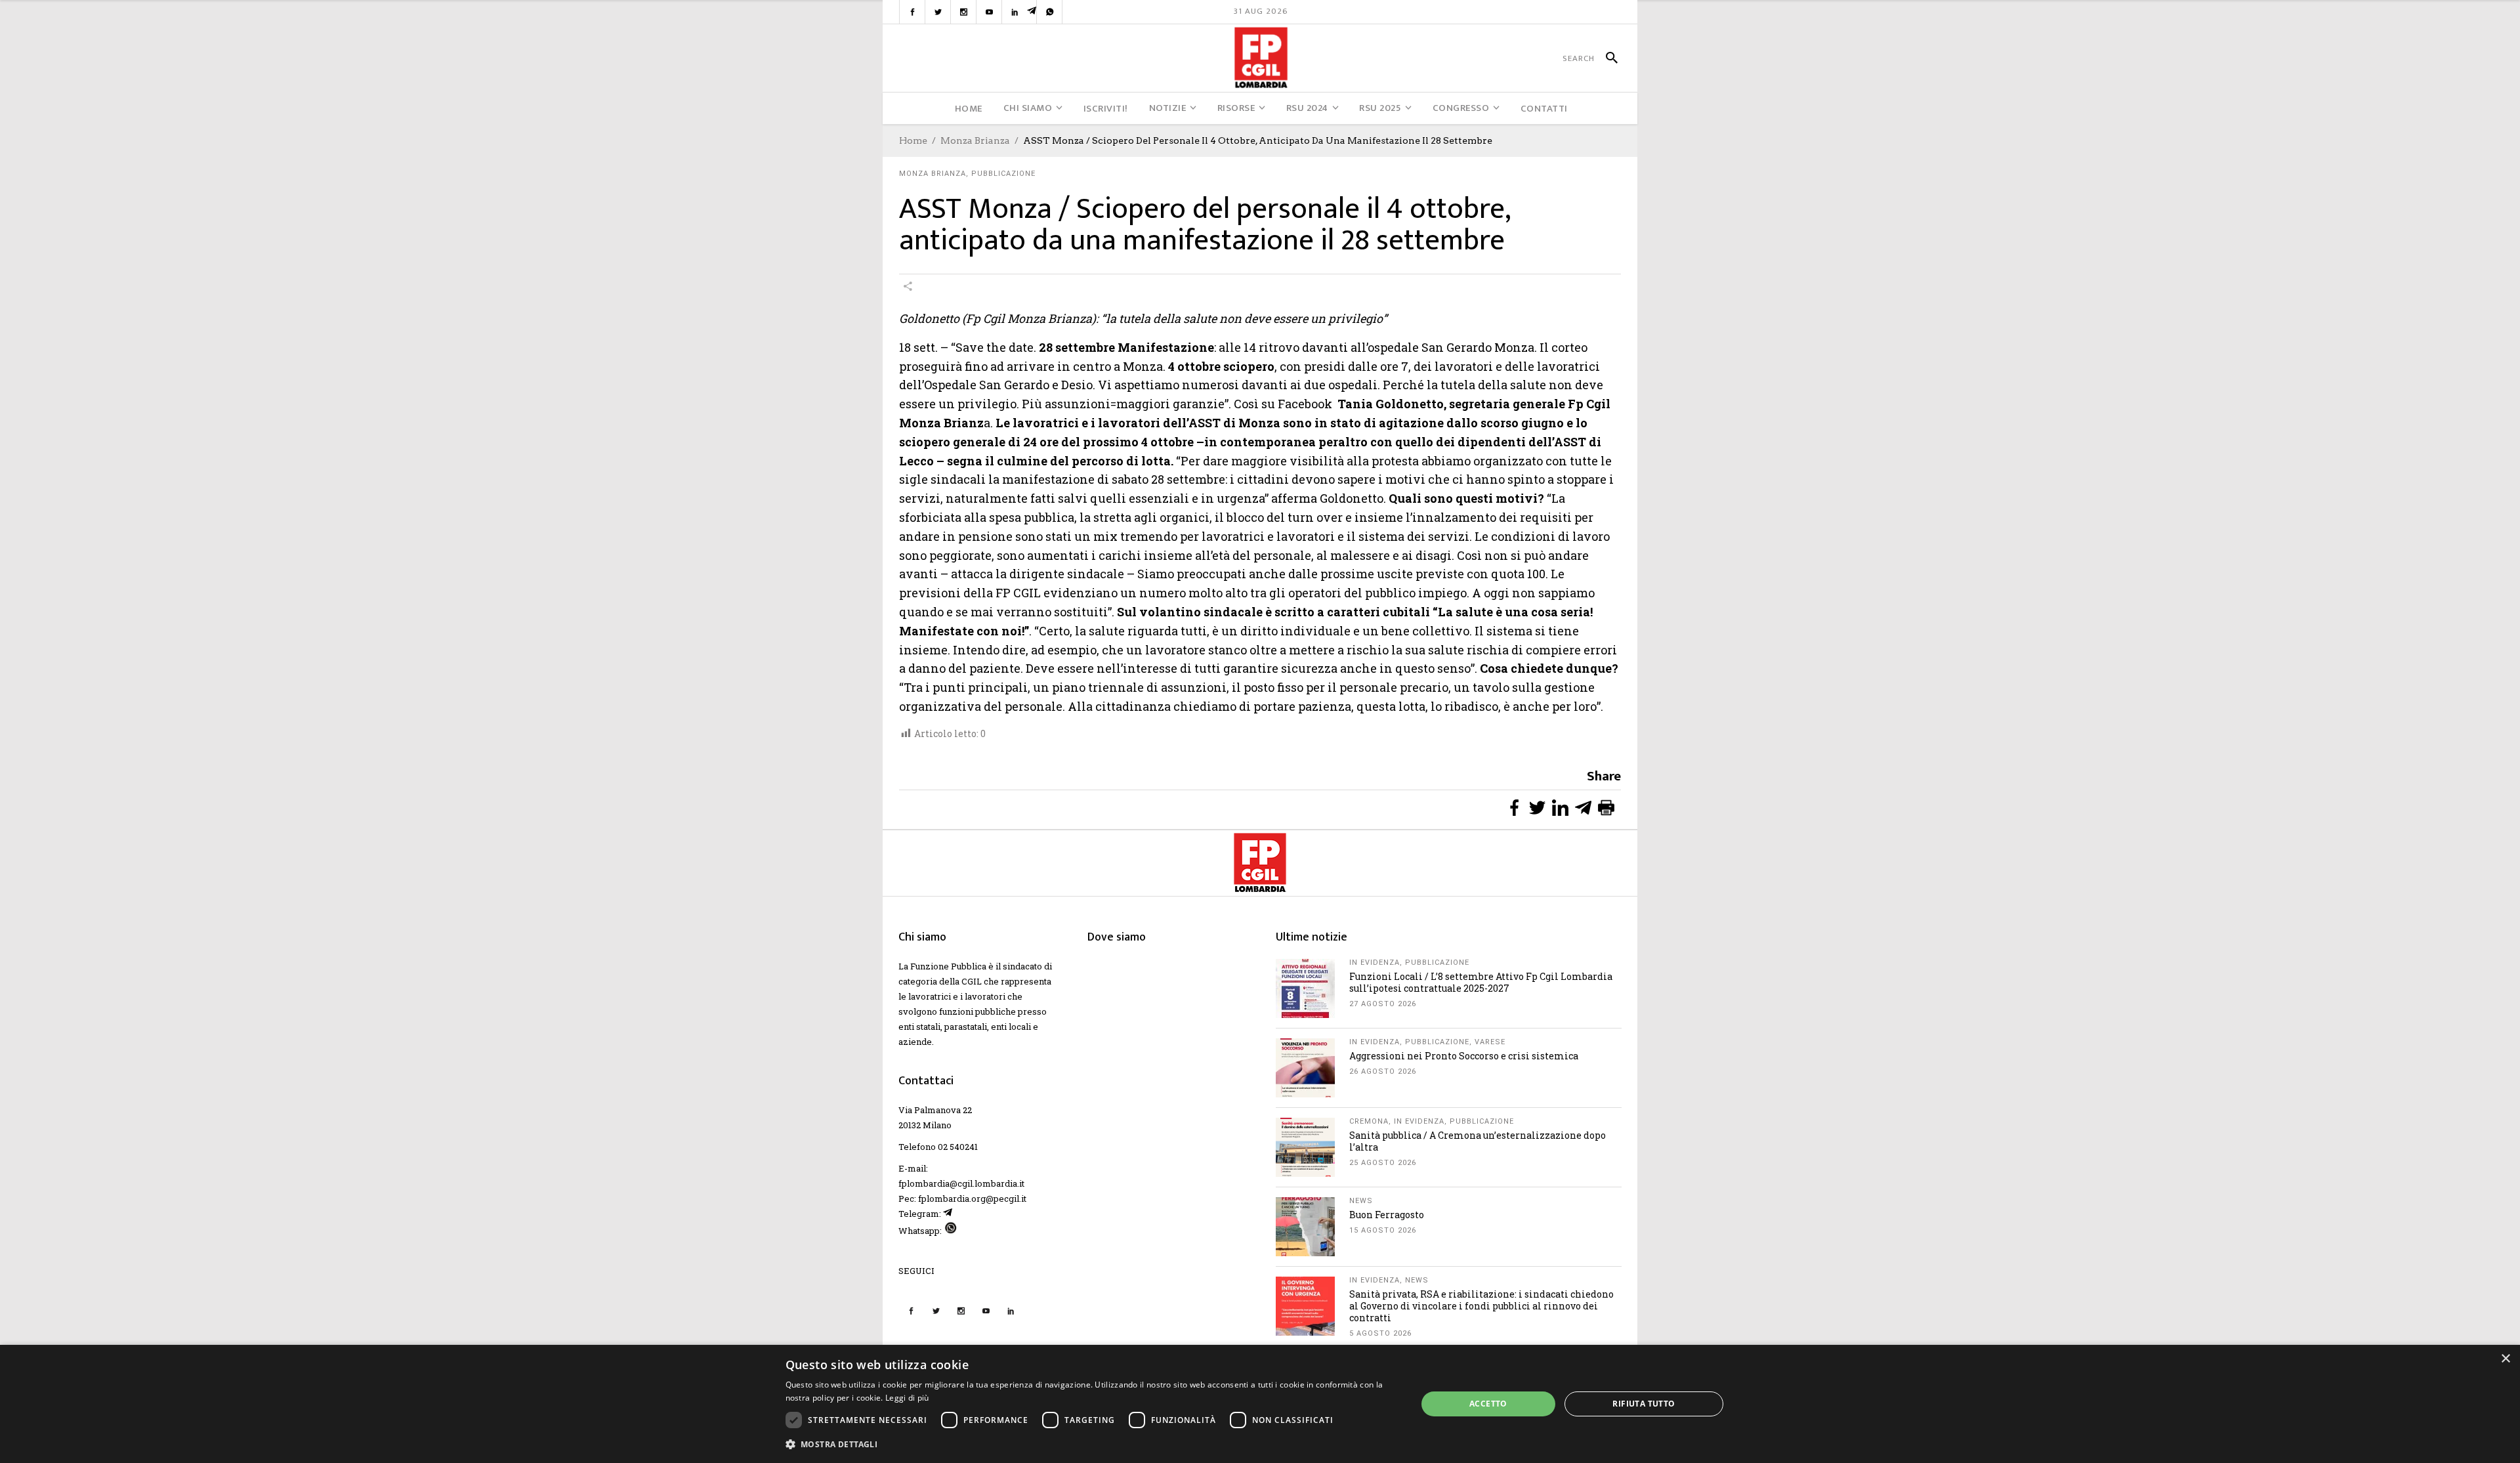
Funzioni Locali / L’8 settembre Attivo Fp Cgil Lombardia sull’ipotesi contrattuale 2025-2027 (1481, 982)
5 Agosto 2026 (1380, 1333)
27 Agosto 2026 (1383, 1004)
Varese (1490, 1042)
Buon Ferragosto (1387, 1215)
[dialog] (1260, 1404)
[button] (1092, 1444)
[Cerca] (1606, 58)
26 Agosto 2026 (1383, 1071)
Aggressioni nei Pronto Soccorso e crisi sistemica (1464, 1056)
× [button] (2505, 1359)
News (1361, 1201)
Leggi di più (907, 1398)
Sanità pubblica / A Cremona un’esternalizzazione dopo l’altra (1478, 1141)
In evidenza (1375, 963)
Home (913, 140)
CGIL (972, 981)
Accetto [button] (1488, 1404)
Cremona (1369, 1121)
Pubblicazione (1003, 174)
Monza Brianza (975, 140)
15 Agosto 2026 (1383, 1230)
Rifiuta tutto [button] (1644, 1404)
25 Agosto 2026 (1383, 1163)
